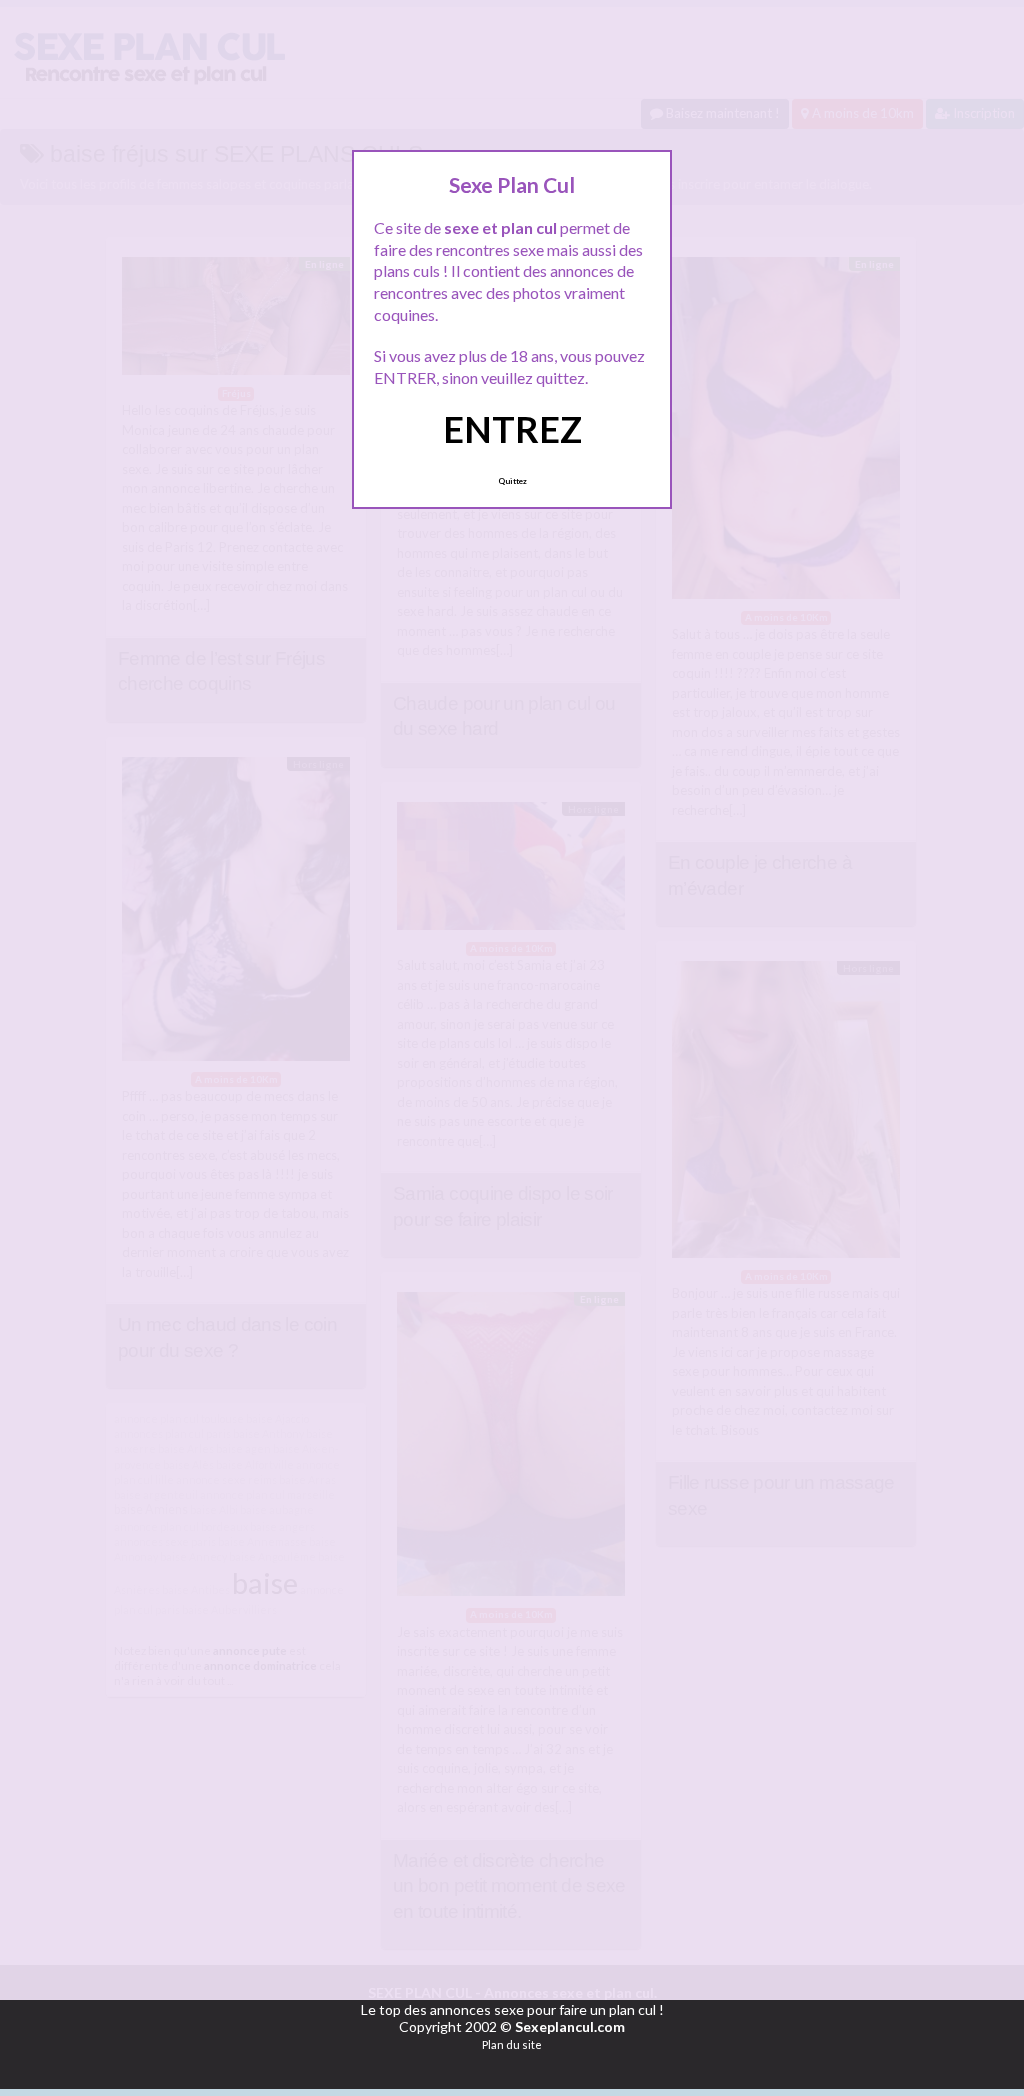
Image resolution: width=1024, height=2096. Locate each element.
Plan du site (512, 2044)
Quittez (512, 481)
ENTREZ (512, 429)
